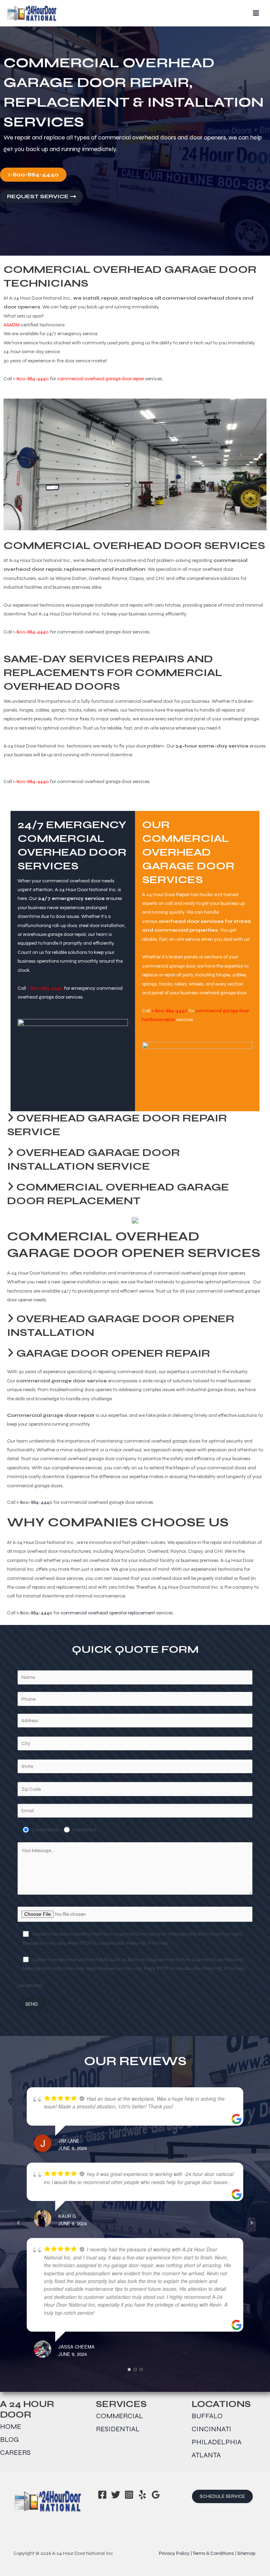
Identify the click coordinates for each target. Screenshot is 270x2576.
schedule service (222, 2496)
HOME (11, 2427)
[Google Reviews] (156, 2495)
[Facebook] (102, 2495)
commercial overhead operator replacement (108, 1613)
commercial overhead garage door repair (101, 379)
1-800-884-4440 (31, 379)
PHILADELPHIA (217, 2442)
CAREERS (15, 2453)
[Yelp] (142, 2495)
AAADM (12, 325)
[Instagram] (129, 2495)
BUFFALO (207, 2416)
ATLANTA (206, 2455)
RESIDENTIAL (118, 2429)
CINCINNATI (211, 2429)
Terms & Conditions (213, 2553)
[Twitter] (116, 2495)
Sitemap (246, 2553)
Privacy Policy (174, 2553)
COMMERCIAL (120, 2416)
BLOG (9, 2440)
